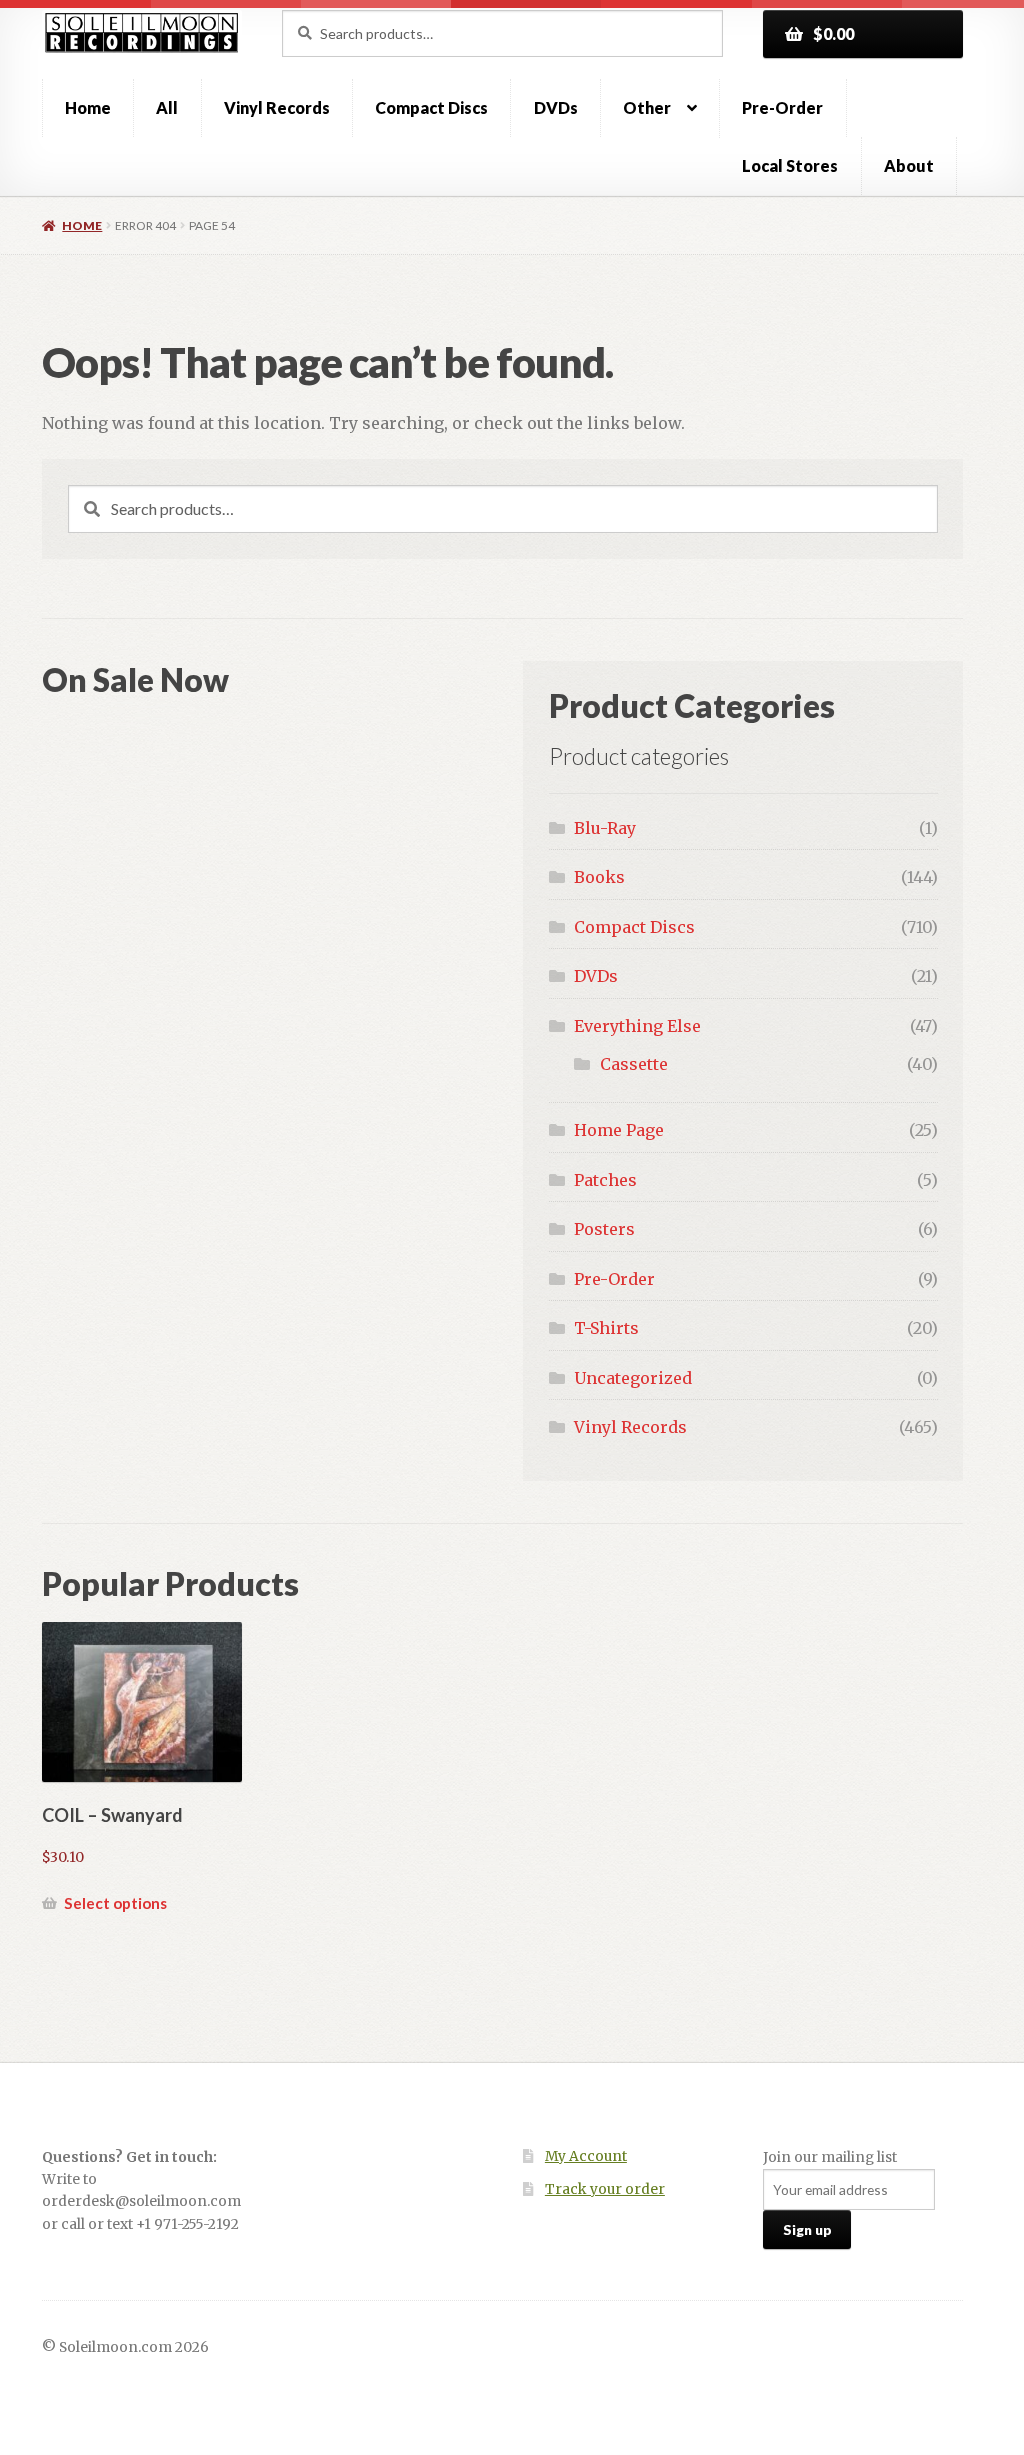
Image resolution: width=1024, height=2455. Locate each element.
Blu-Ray (605, 828)
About (909, 165)
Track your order (605, 2189)
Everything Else (637, 1026)
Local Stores (790, 165)
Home (88, 107)
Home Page (619, 1130)
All (167, 107)
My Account (586, 2156)
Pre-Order (782, 107)
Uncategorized (633, 1378)
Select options (115, 1903)
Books (599, 877)
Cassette (634, 1064)
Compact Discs (431, 107)
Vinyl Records (277, 107)
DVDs (556, 107)
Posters (604, 1229)
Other (647, 107)
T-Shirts (606, 1328)
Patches (605, 1180)
